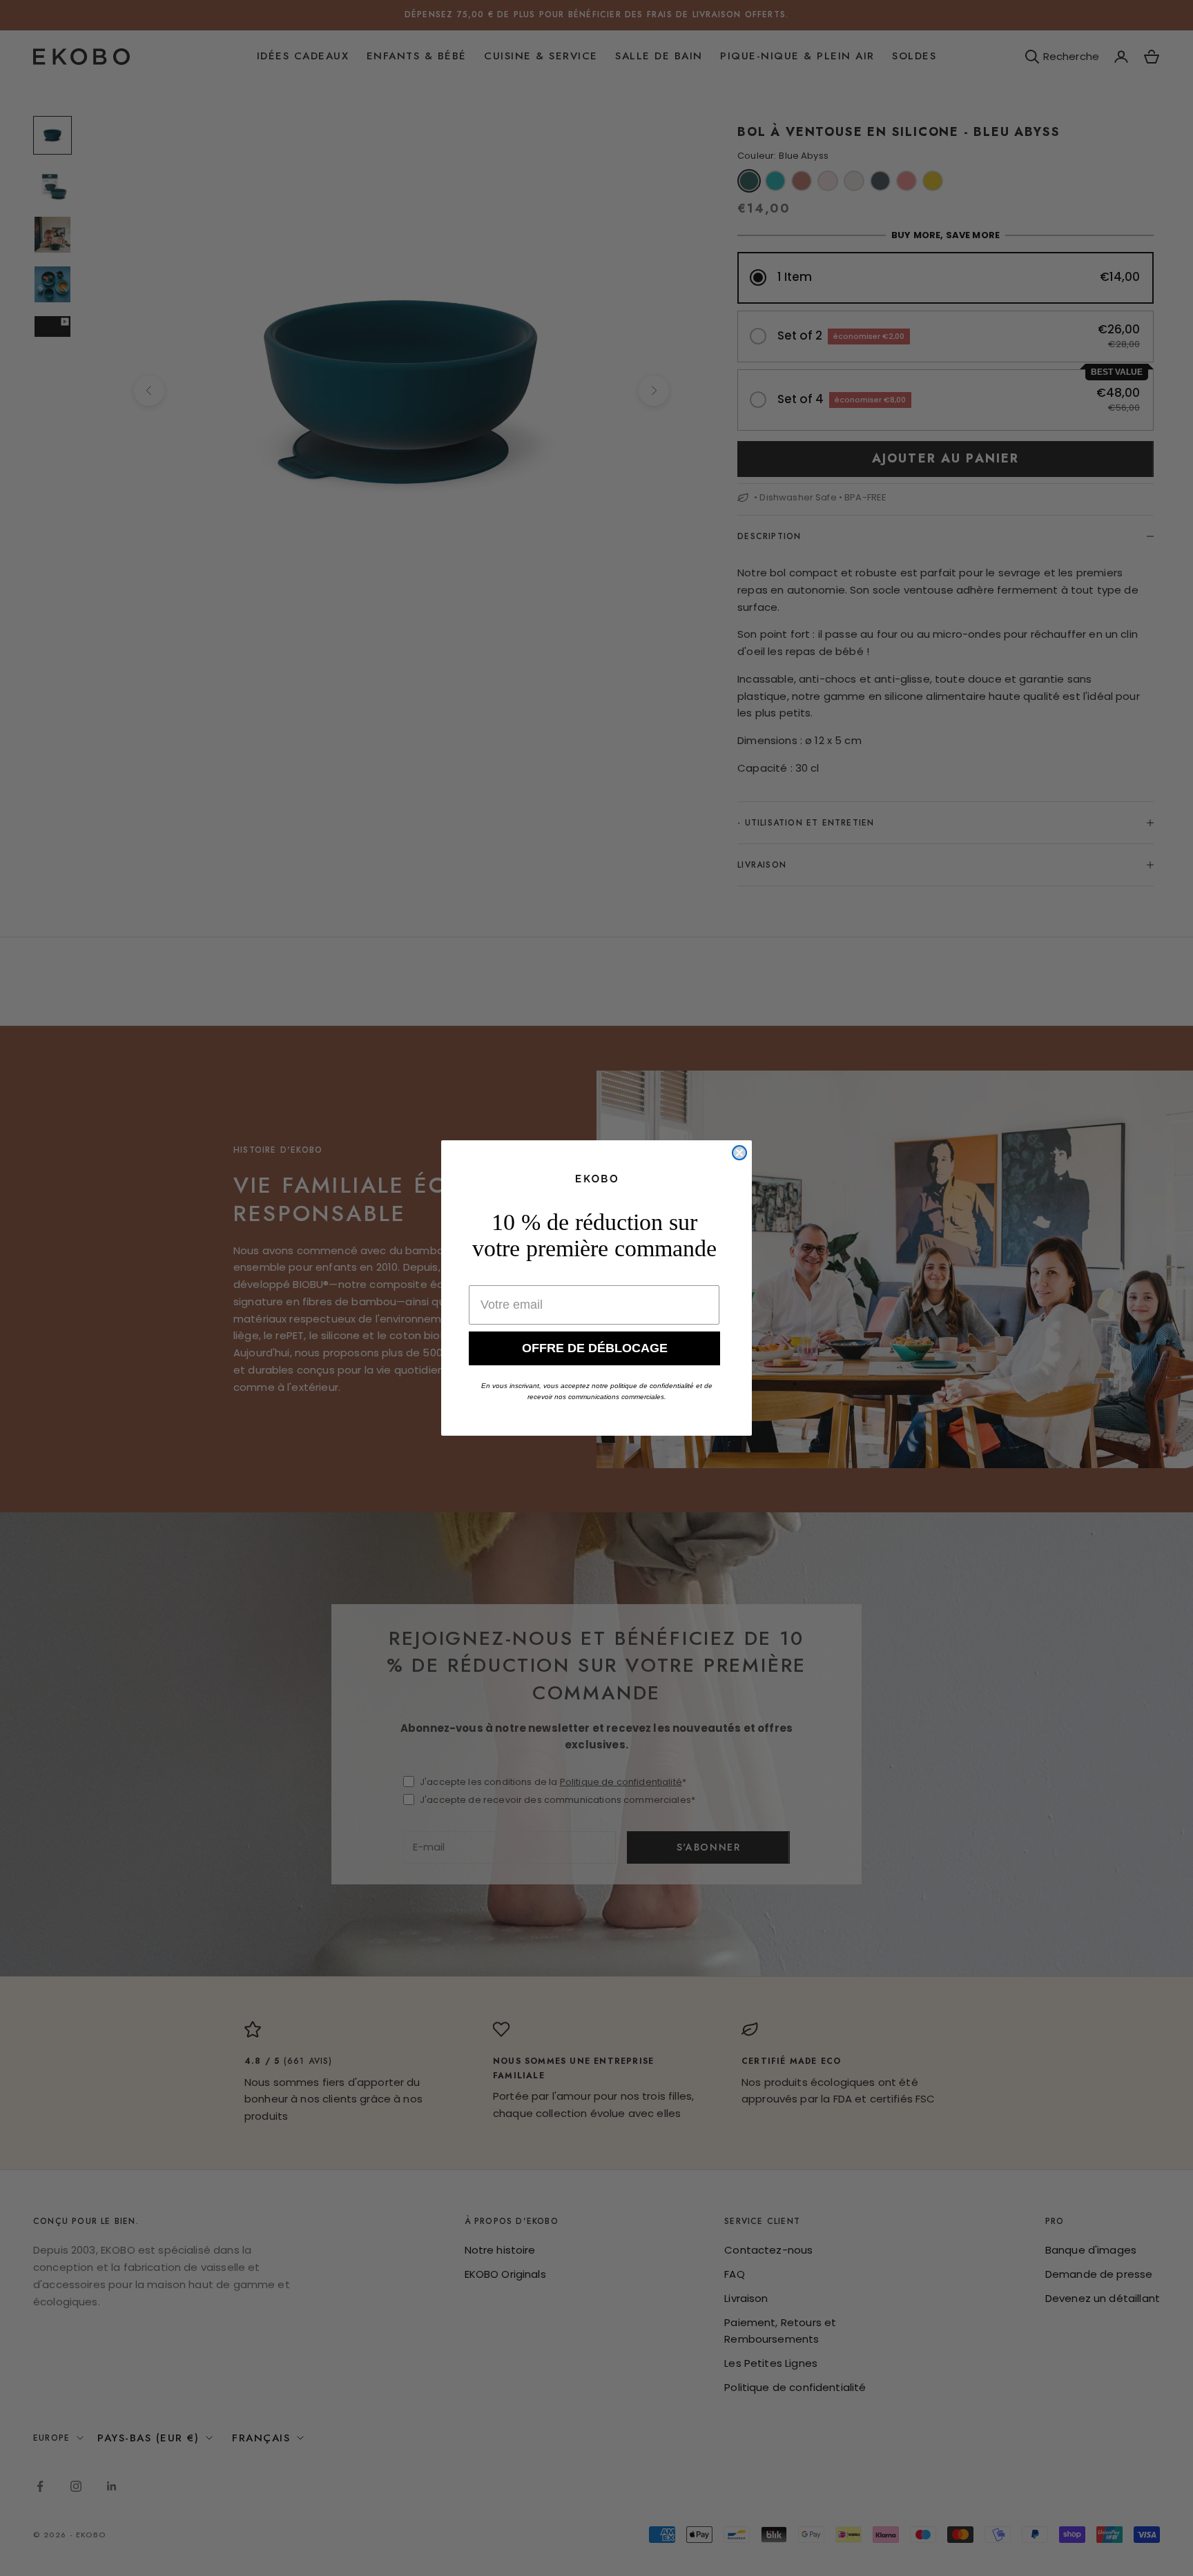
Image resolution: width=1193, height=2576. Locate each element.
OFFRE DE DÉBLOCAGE (595, 1348)
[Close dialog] (739, 1153)
